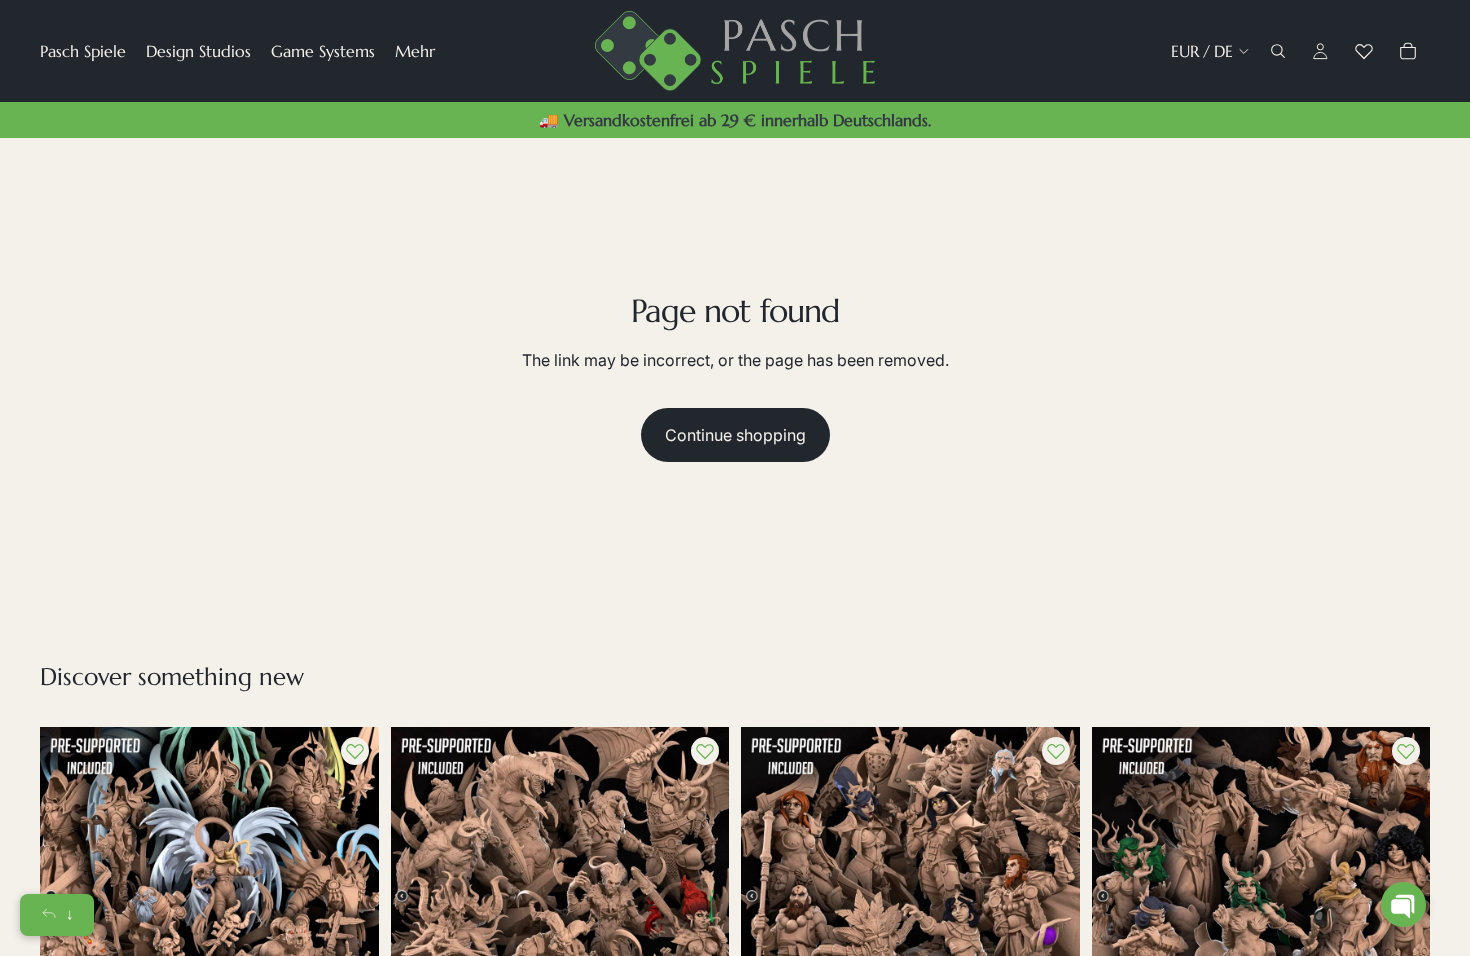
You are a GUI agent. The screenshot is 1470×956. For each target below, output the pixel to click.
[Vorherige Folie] (421, 896)
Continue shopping (735, 435)
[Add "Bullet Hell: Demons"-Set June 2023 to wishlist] (705, 751)
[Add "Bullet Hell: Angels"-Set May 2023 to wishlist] (355, 751)
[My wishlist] (1364, 51)
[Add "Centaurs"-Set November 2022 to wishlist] (1406, 751)
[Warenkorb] (1408, 51)
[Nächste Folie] (349, 896)
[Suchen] (1278, 51)
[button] (1403, 904)
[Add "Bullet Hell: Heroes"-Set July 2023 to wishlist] (1056, 751)
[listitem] (415, 51)
